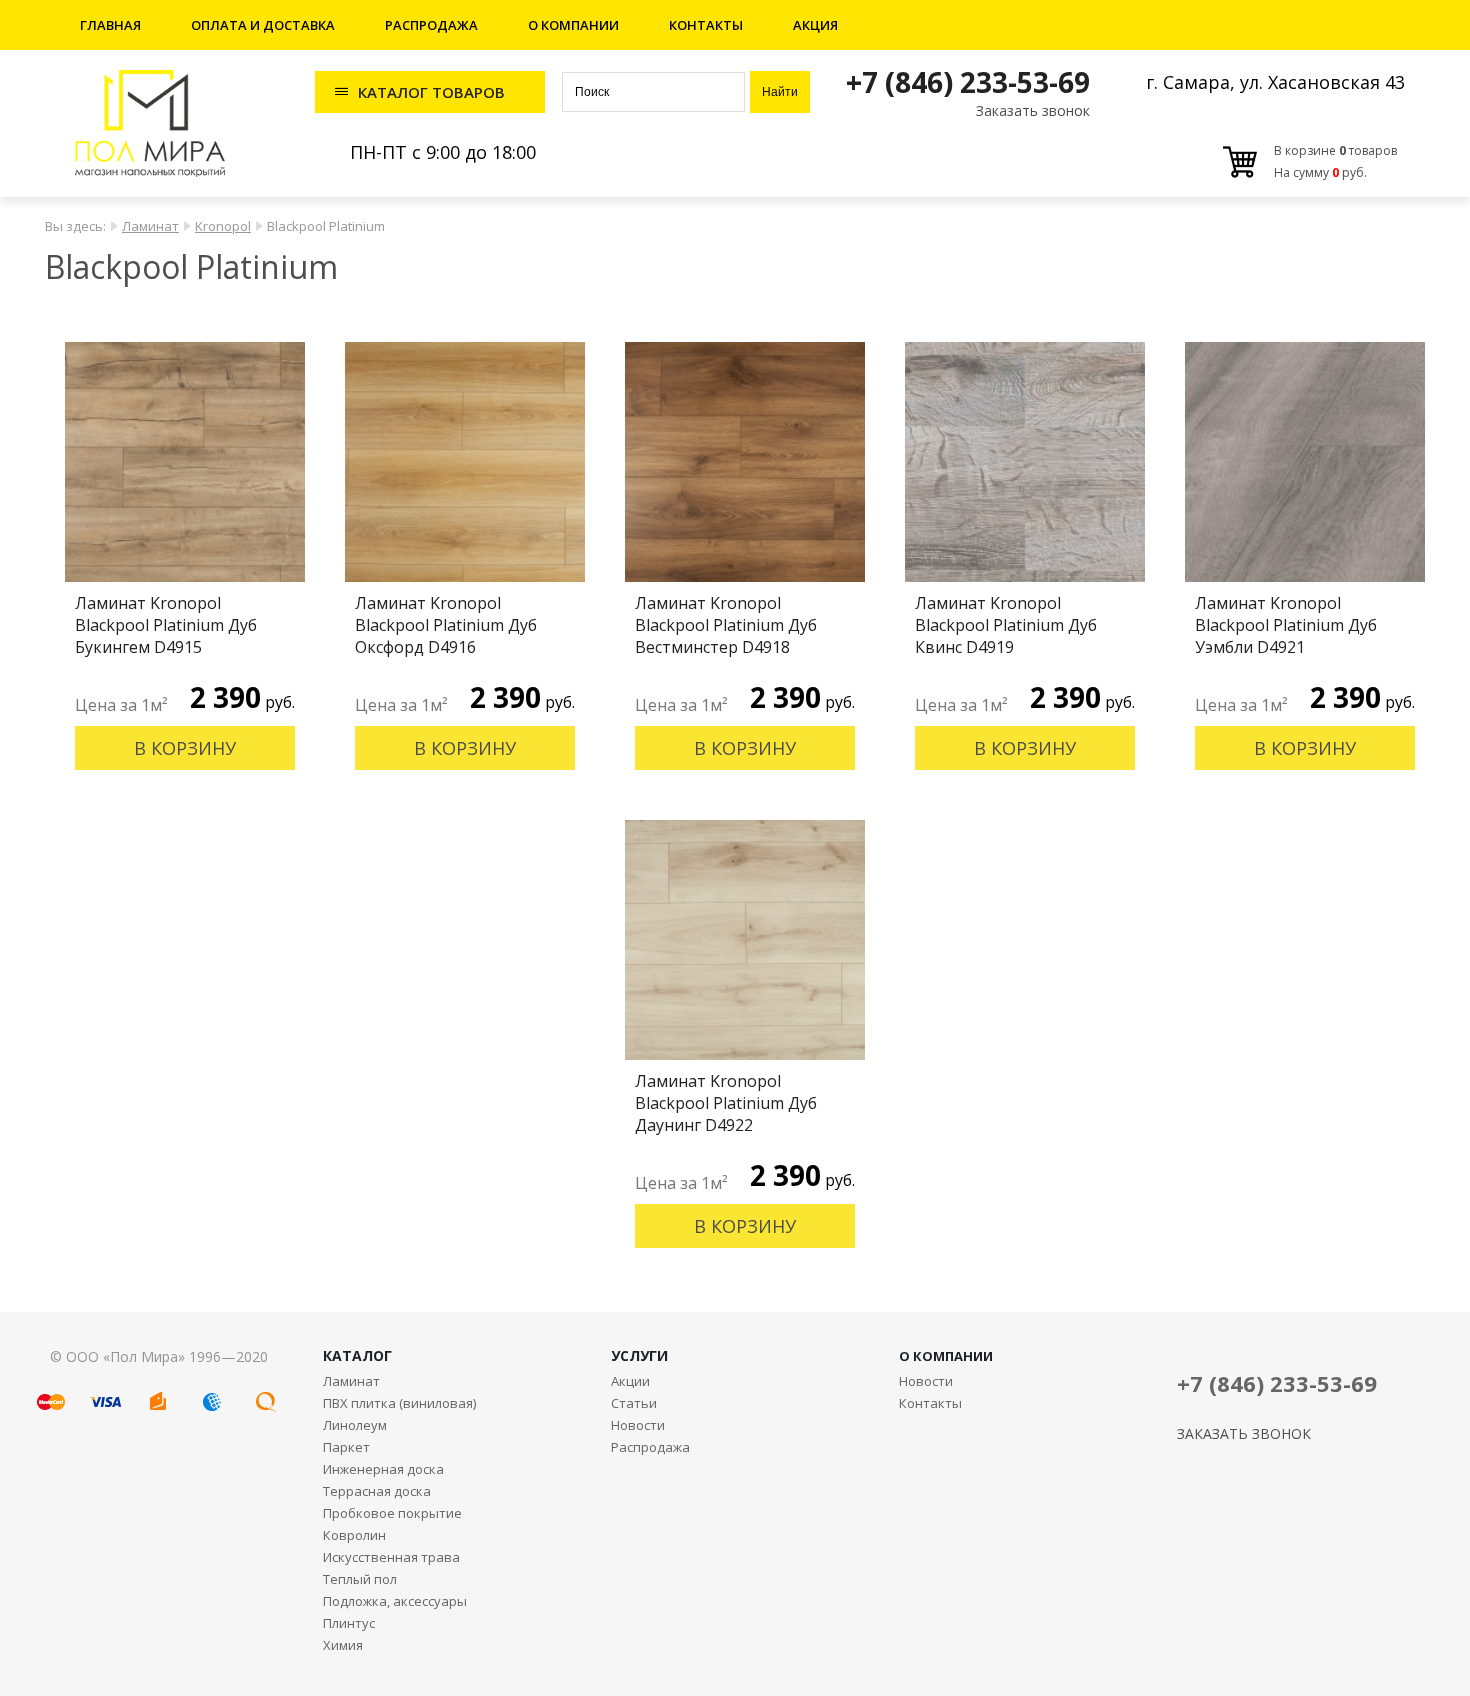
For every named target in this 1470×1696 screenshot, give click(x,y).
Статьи (634, 1403)
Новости (638, 1425)
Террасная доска (377, 1491)
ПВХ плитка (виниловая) (399, 1403)
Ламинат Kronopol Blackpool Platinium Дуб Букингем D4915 (166, 625)
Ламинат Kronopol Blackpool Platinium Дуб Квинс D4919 (1006, 625)
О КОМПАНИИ (946, 1356)
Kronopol (223, 226)
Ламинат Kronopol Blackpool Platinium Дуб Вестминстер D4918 (726, 625)
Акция (815, 25)
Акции (630, 1381)
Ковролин (354, 1535)
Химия (343, 1645)
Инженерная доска (383, 1469)
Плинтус (349, 1623)
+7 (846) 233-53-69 (968, 82)
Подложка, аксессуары (395, 1601)
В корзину (185, 748)
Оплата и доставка (263, 25)
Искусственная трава (391, 1557)
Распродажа (431, 25)
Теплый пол (360, 1579)
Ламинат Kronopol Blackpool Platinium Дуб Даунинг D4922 (726, 1103)
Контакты (706, 25)
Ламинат (150, 226)
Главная (110, 25)
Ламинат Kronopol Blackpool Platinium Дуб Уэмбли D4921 (1286, 625)
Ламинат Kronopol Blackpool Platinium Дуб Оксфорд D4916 (446, 625)
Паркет (346, 1447)
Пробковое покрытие (392, 1513)
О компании (573, 25)
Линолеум (355, 1425)
